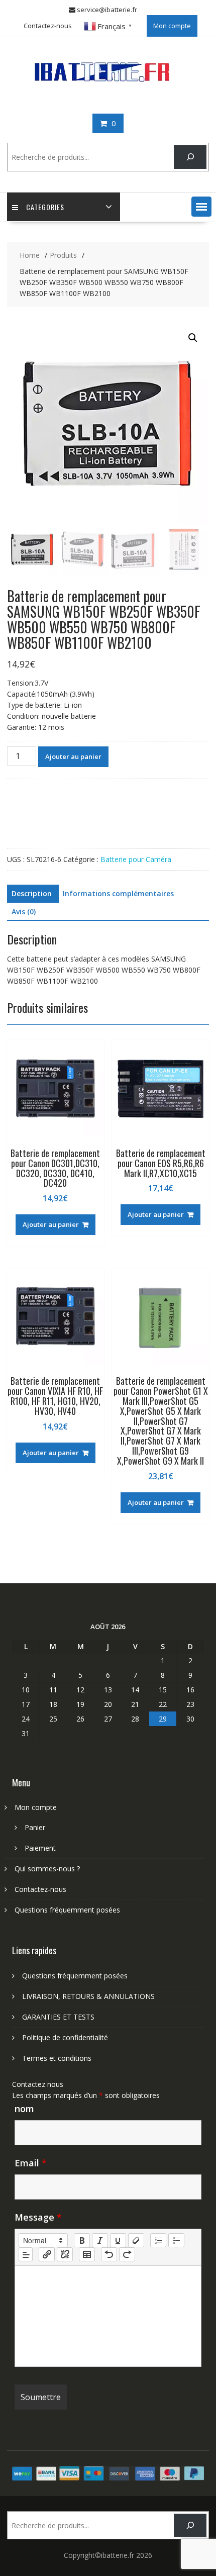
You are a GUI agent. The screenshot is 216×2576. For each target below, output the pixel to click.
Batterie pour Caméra (136, 859)
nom (24, 2109)
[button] (201, 207)
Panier (35, 1827)
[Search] (190, 157)
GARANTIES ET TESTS (58, 2017)
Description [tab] (32, 893)
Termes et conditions (57, 2058)
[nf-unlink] (65, 2254)
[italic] (100, 2240)
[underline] (118, 2240)
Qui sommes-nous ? (47, 1869)
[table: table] (87, 2254)
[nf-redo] (127, 2254)
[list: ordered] (158, 2240)
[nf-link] (47, 2254)
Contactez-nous (48, 26)
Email (31, 2163)
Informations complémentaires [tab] (118, 893)
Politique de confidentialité (65, 2037)
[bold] (82, 2240)
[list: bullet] (176, 2240)
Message (38, 2217)
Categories (45, 207)
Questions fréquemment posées (67, 1910)
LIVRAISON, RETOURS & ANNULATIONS (88, 1996)
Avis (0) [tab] (24, 912)
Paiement (40, 1848)
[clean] (136, 2240)
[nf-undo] (109, 2254)
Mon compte (172, 26)
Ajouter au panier (73, 756)
